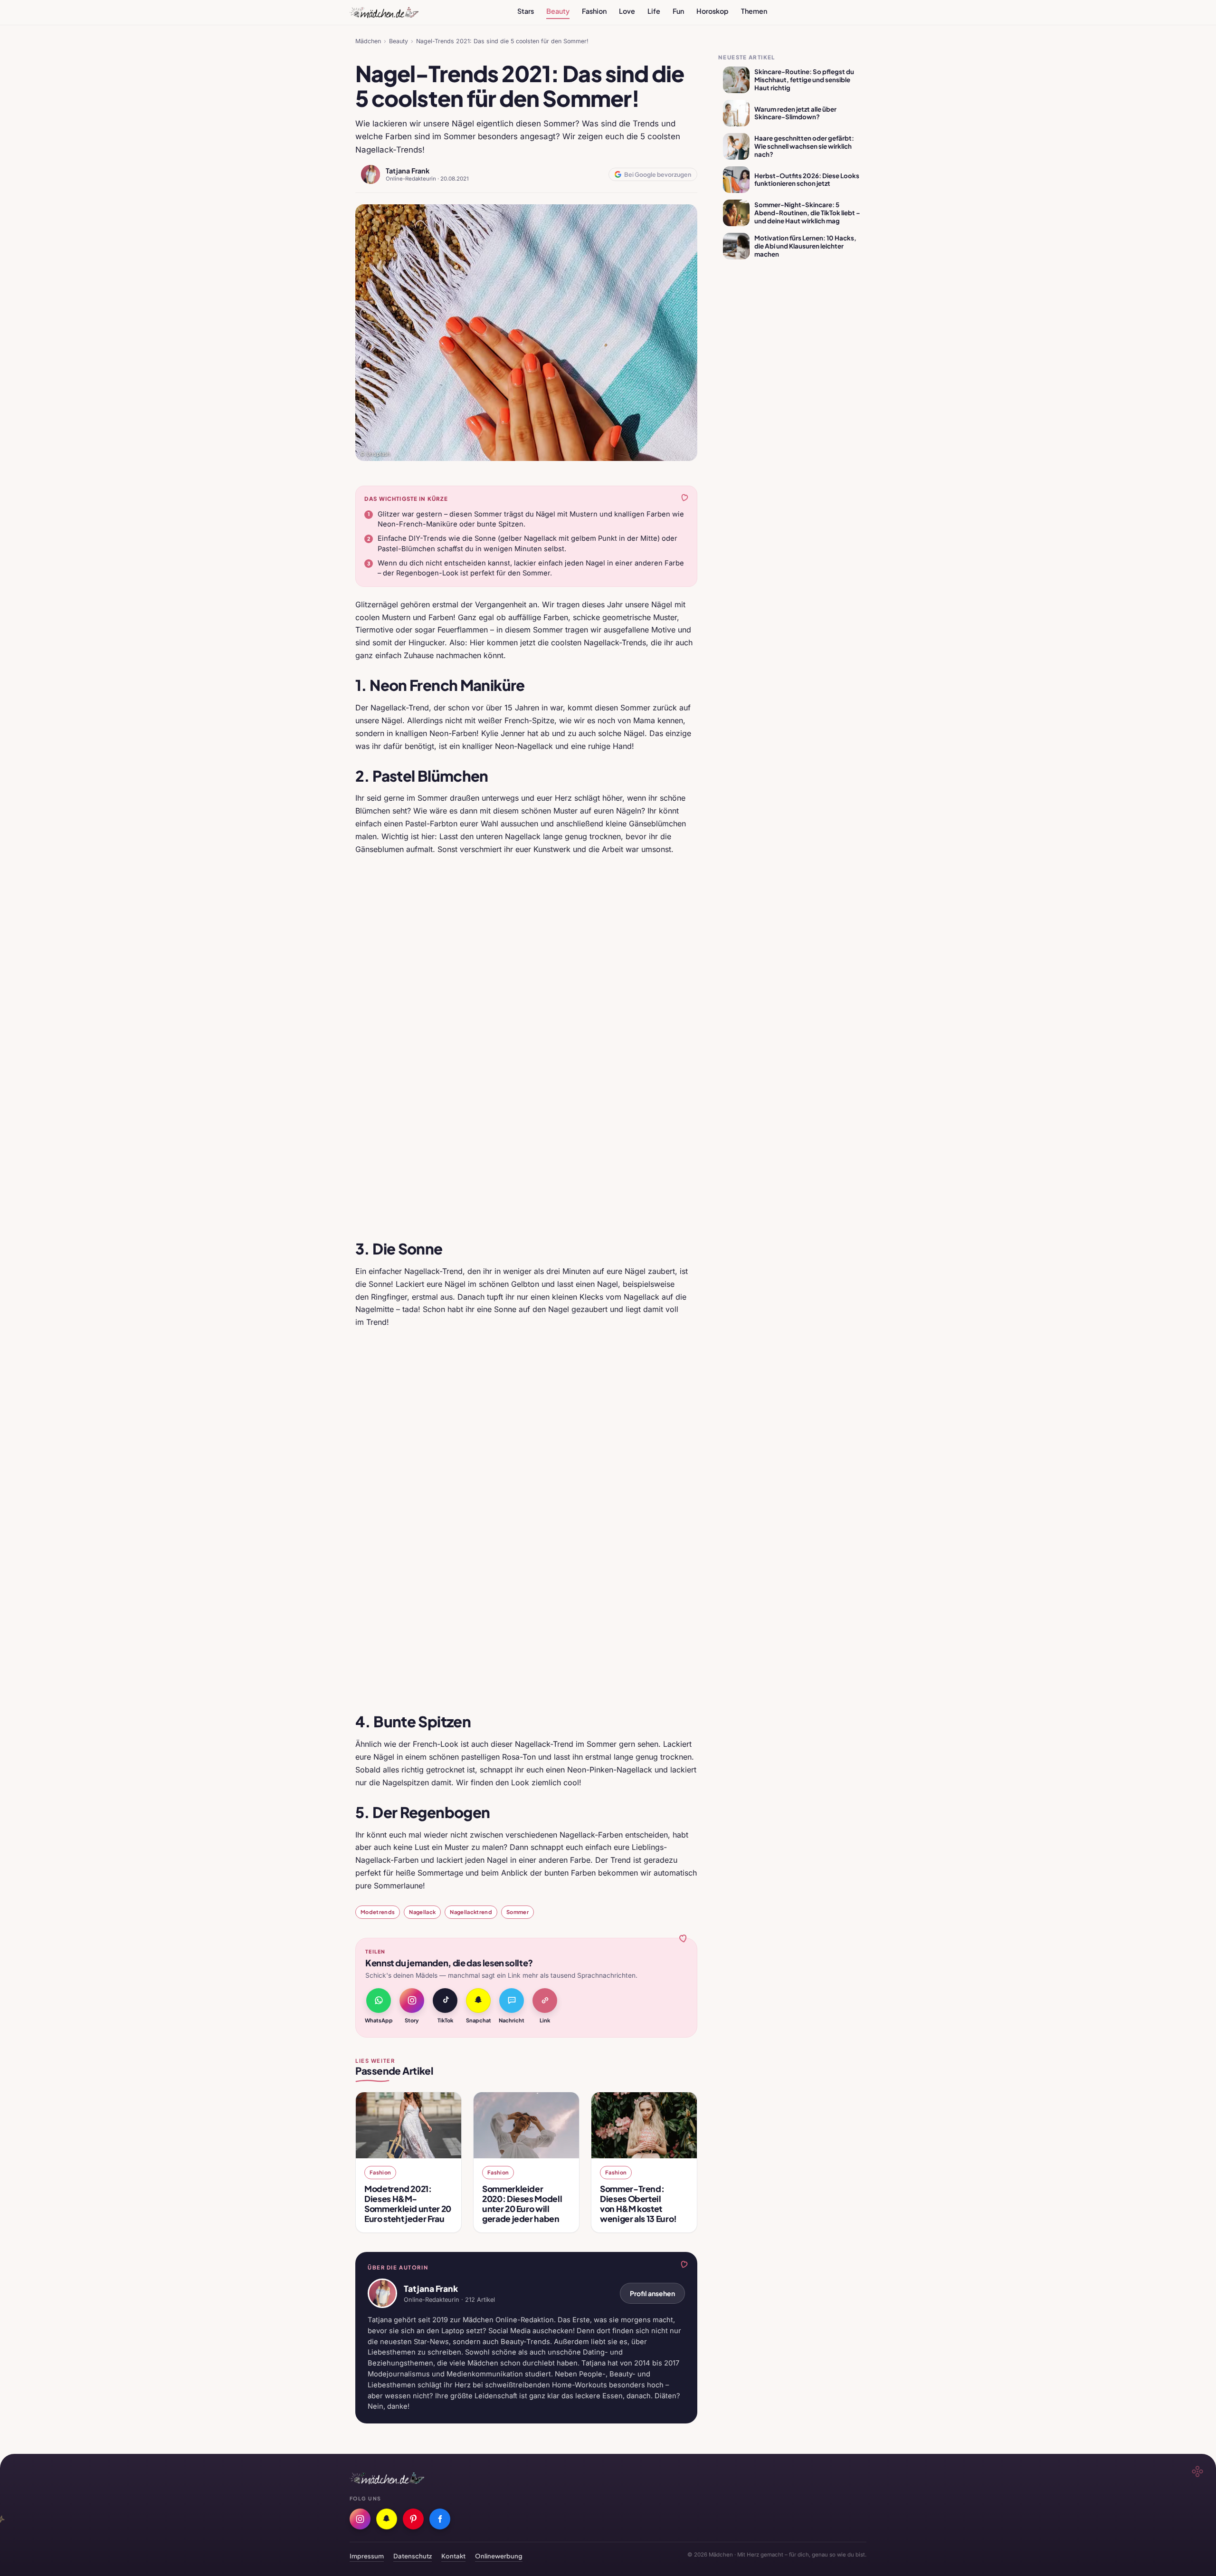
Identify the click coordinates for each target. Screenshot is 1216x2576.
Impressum (367, 2556)
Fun (678, 11)
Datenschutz (413, 2556)
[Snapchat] (387, 2519)
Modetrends (378, 1912)
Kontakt (453, 2556)
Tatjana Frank (408, 171)
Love (627, 11)
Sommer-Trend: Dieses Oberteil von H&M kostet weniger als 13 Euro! (638, 2204)
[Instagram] (360, 2519)
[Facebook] (440, 2519)
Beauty (558, 11)
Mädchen (368, 41)
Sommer (518, 1912)
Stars (526, 11)
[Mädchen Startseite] (384, 12)
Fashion (594, 11)
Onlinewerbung (499, 2556)
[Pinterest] (413, 2519)
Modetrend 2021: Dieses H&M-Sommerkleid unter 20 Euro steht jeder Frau (408, 2204)
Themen (754, 11)
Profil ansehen (652, 2293)
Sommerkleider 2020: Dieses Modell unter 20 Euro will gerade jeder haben (522, 2204)
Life (654, 11)
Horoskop (712, 11)
